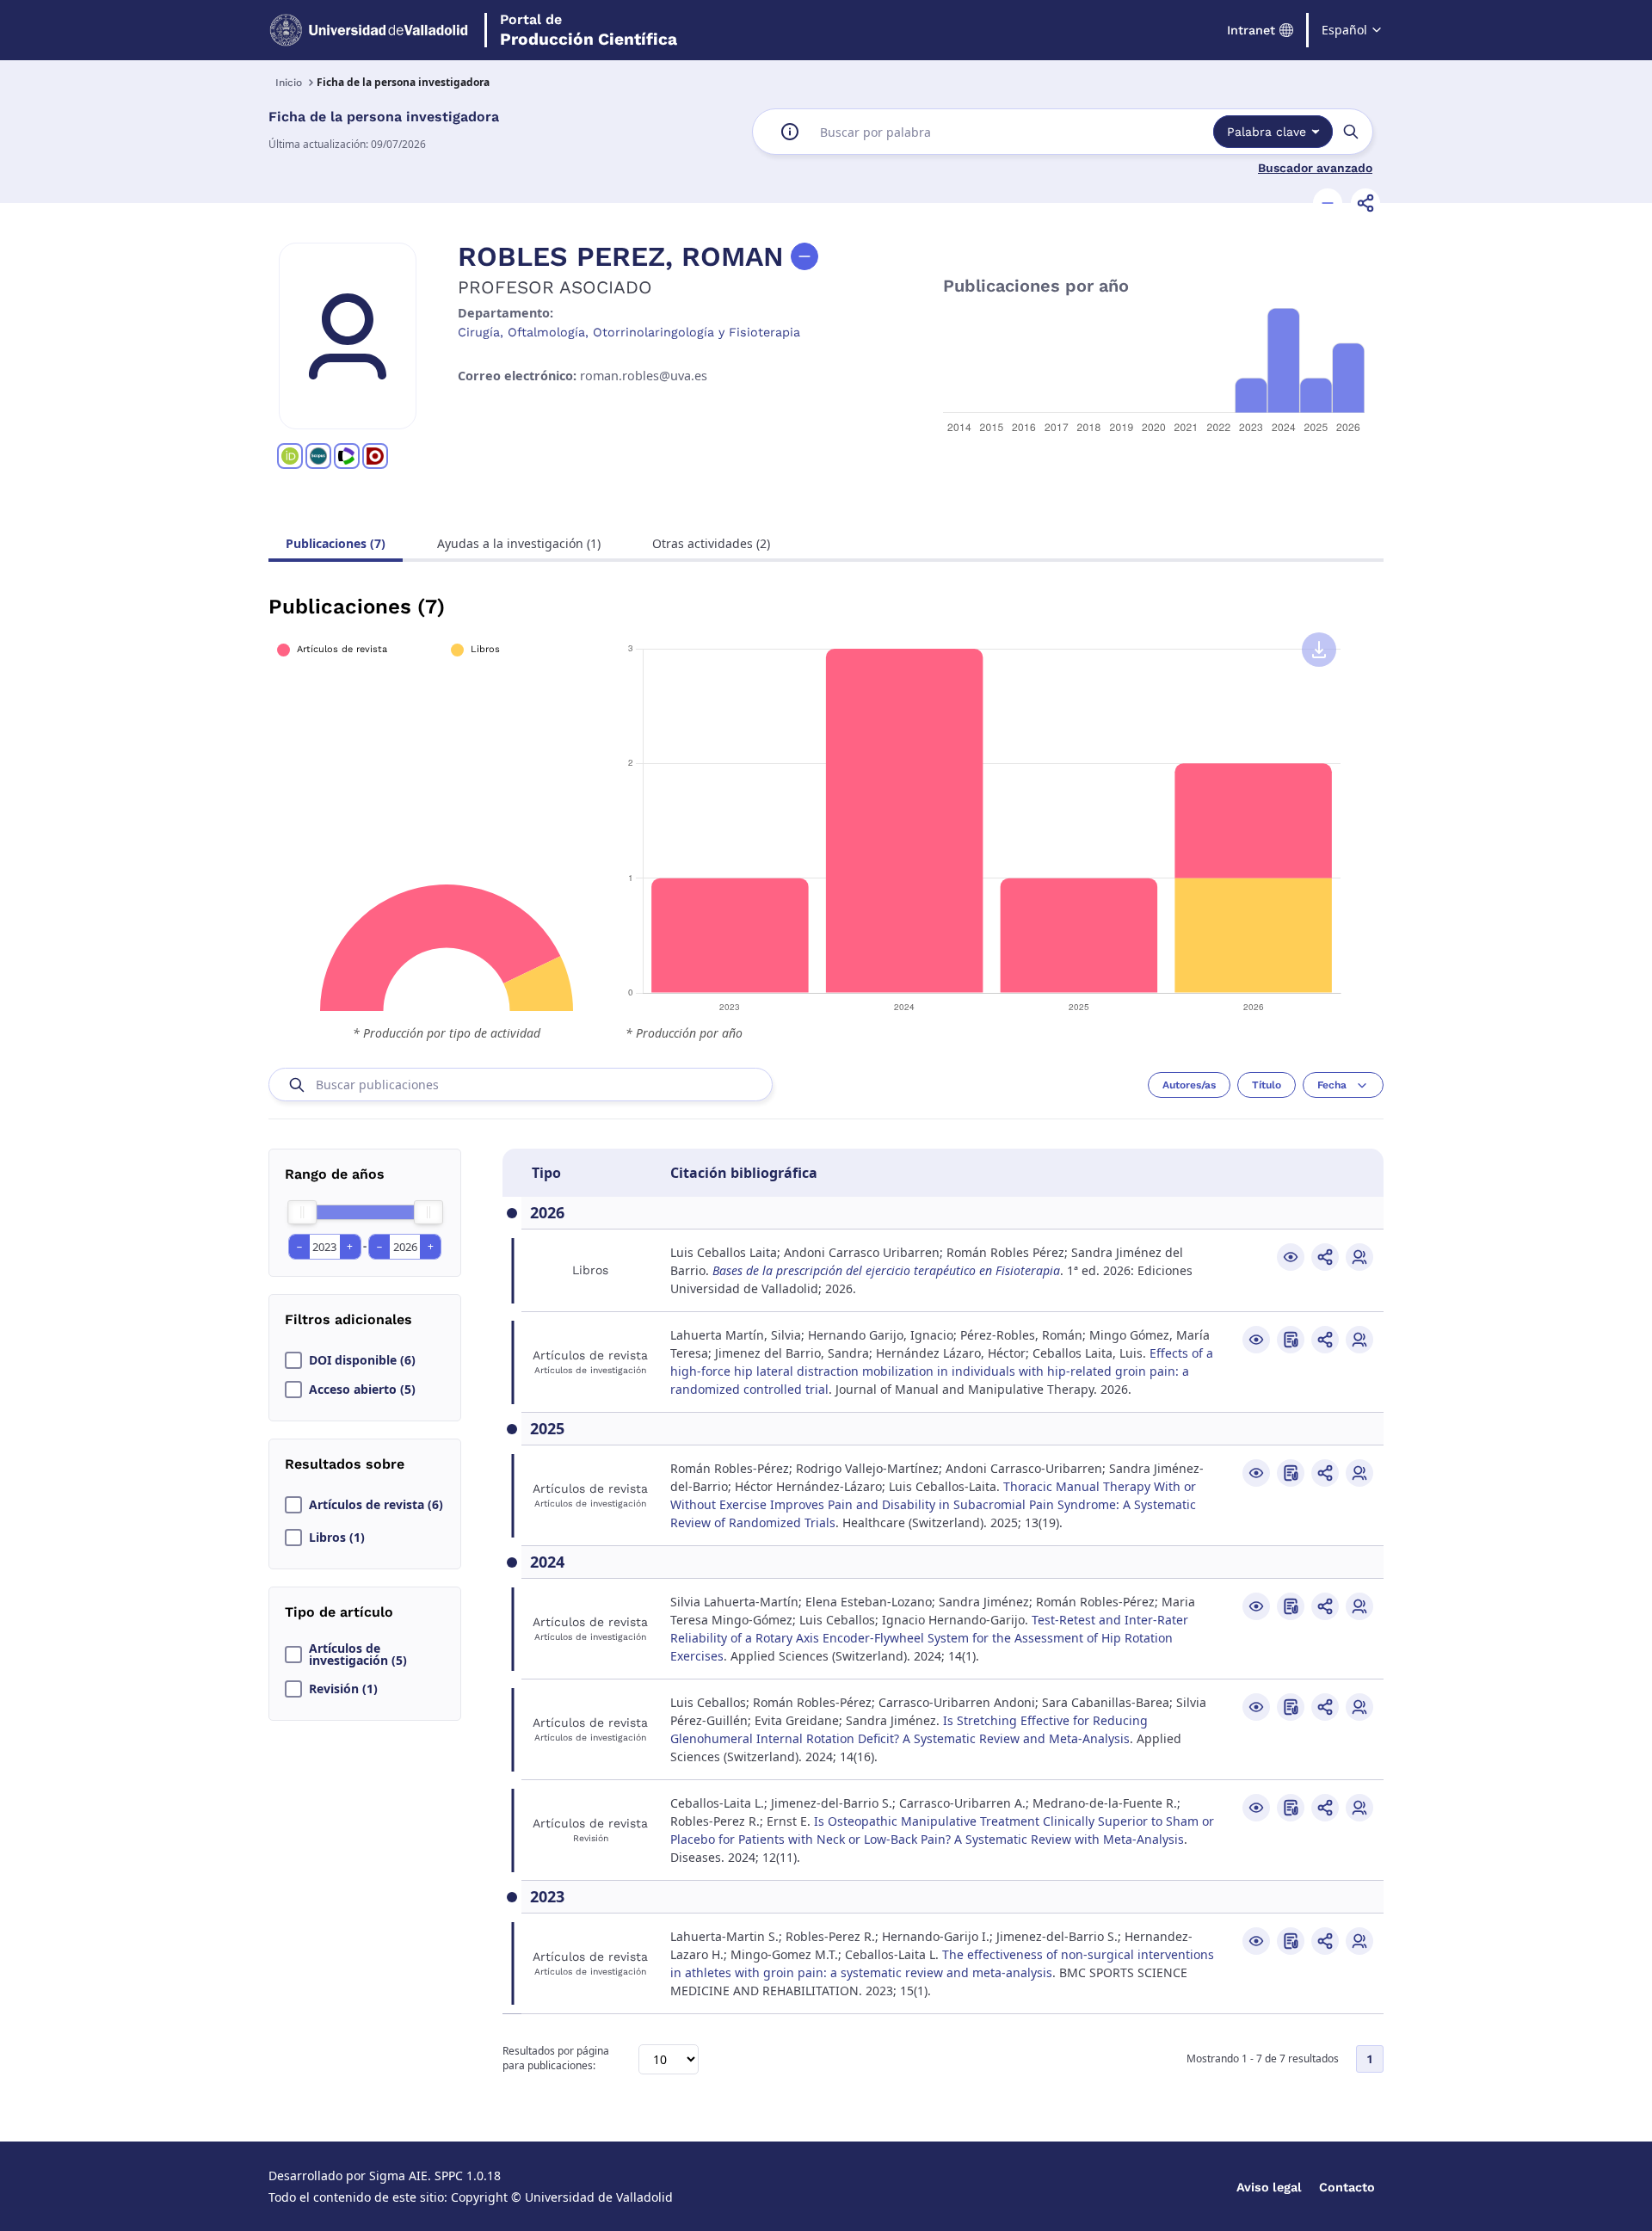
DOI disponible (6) (362, 1360)
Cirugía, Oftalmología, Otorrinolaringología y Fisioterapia (629, 332)
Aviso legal (1269, 2187)
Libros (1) (337, 1538)
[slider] (302, 1212)
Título (1267, 1085)
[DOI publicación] (1291, 1340)
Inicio (289, 83)
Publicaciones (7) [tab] (336, 543)
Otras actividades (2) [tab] (711, 543)
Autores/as (1189, 1085)
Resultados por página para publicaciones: (556, 2058)
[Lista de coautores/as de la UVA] (1359, 1257)
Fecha (1332, 1085)
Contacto (1347, 2187)
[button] (1328, 203)
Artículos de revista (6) (376, 1505)
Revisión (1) (343, 1689)
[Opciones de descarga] (1319, 650)
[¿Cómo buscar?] (790, 132)
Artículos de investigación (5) (358, 1655)
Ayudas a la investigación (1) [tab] (519, 543)
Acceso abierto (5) (362, 1390)
